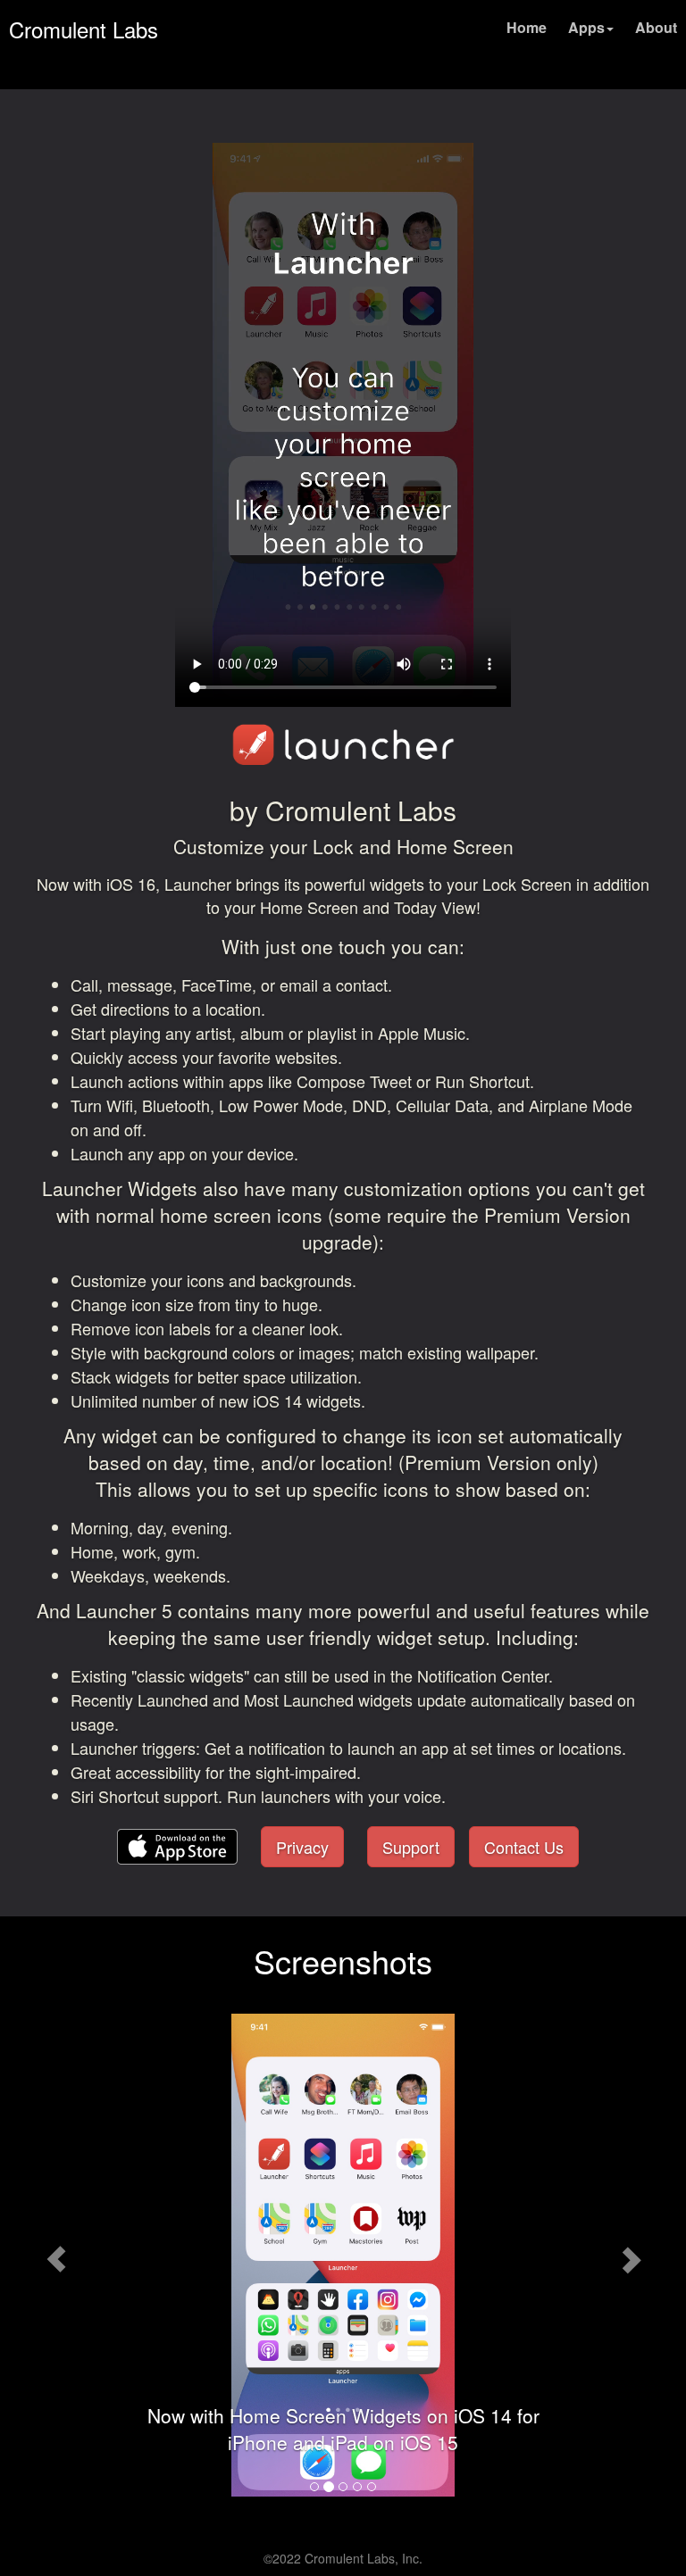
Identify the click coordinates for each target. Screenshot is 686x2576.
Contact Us (524, 1847)
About (656, 27)
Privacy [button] (302, 1847)
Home (527, 27)
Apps (586, 27)
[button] (177, 1843)
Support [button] (411, 1847)
